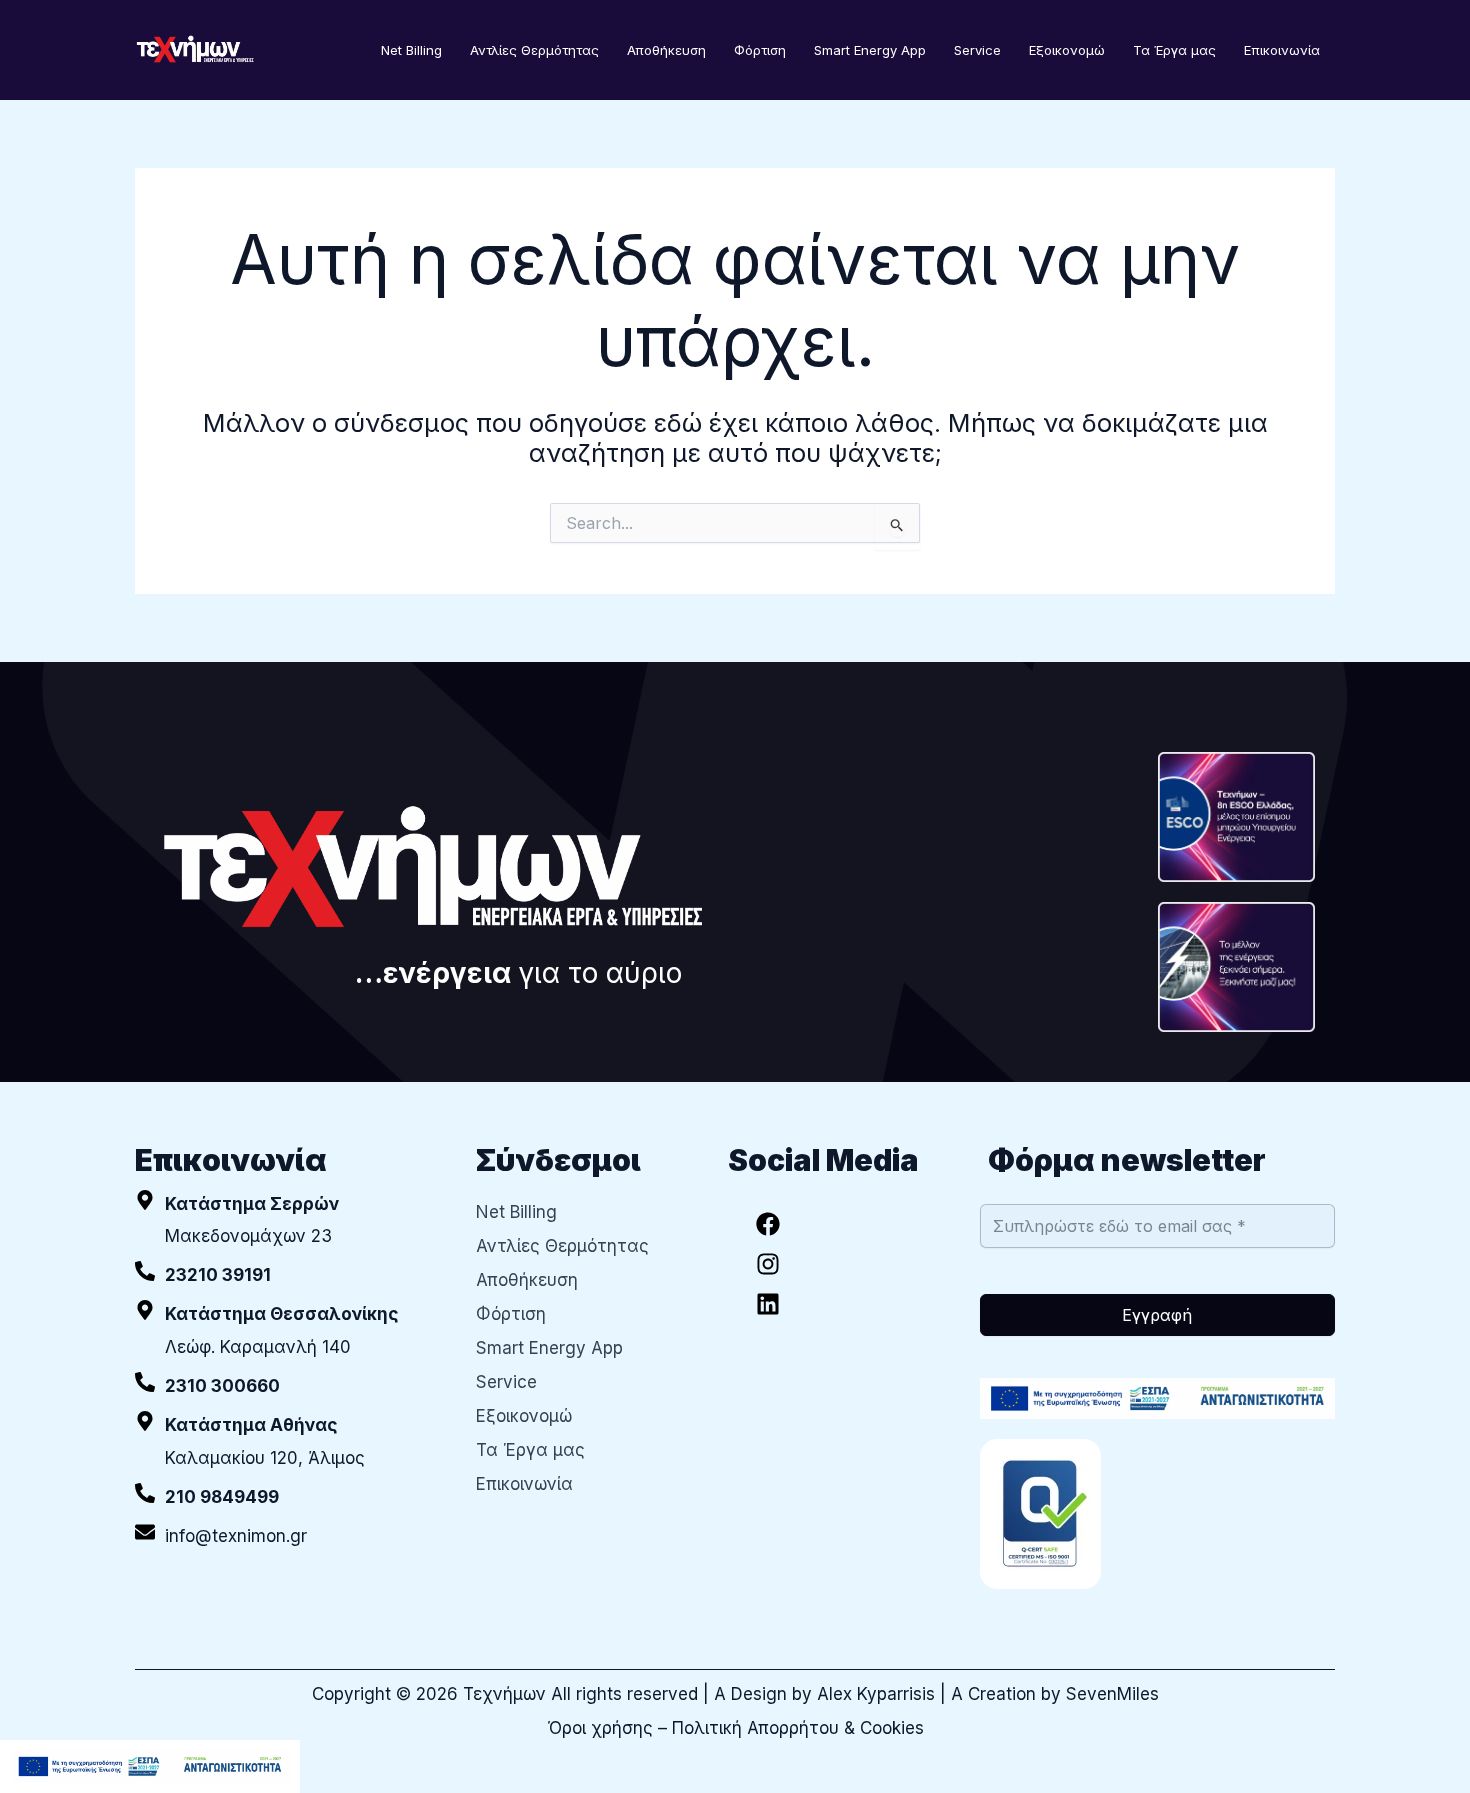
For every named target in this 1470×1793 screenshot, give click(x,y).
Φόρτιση (760, 50)
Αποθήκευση (666, 50)
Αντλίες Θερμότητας (534, 50)
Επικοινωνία (1282, 50)
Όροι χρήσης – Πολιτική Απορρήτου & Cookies (735, 1728)
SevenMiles (1112, 1694)
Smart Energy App (870, 50)
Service (977, 50)
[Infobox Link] (290, 1275)
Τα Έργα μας (1174, 50)
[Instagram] (768, 1264)
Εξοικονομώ (1067, 50)
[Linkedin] (768, 1304)
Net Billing (411, 50)
